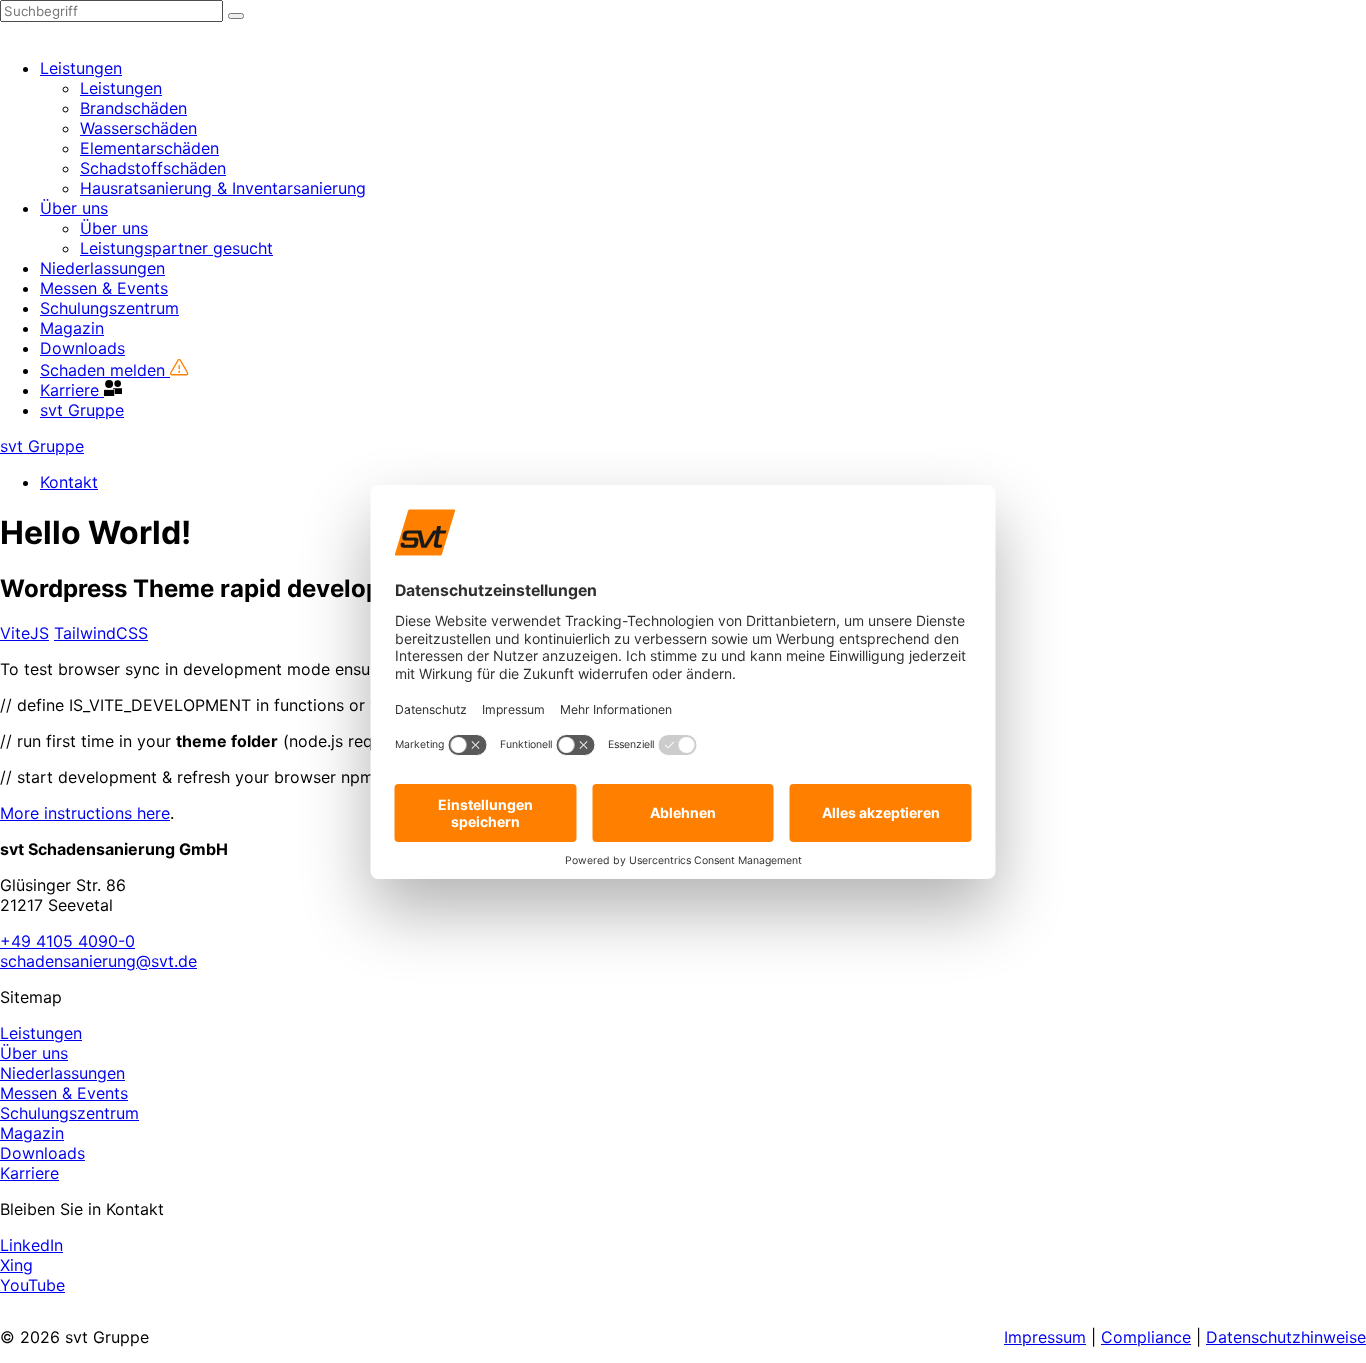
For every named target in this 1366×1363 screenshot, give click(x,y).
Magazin (72, 328)
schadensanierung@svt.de (98, 961)
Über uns (74, 208)
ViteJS (24, 633)
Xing (16, 1265)
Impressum (1045, 1337)
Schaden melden (105, 370)
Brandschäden (133, 108)
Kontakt (69, 482)
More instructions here (85, 813)
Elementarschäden (149, 148)
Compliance (1146, 1337)
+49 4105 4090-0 (67, 941)
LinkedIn (31, 1245)
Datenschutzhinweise (1286, 1337)
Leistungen (81, 68)
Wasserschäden (138, 128)
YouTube (32, 1285)
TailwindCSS (101, 633)
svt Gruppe (82, 410)
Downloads (82, 348)
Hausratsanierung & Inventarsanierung (223, 188)
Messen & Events (104, 288)
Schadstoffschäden (153, 168)
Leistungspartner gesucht (176, 248)
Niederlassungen (102, 268)
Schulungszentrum (109, 308)
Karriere (72, 390)
